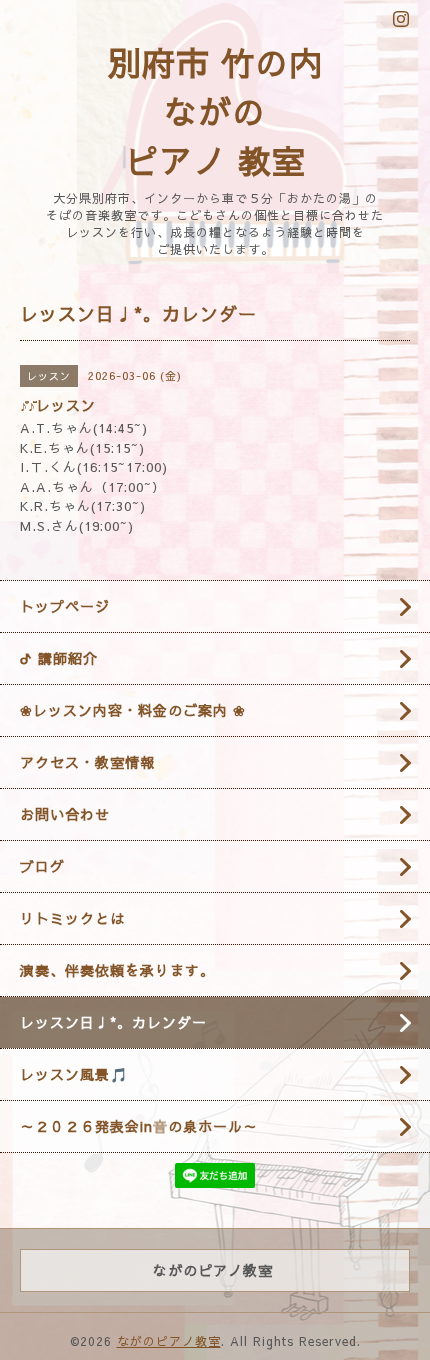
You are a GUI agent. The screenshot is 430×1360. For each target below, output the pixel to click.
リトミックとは (72, 918)
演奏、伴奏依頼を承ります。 (117, 970)
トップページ (65, 606)
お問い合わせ (65, 814)
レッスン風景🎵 (74, 1074)
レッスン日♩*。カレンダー (113, 1022)
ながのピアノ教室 (169, 1341)
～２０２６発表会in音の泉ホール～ (139, 1126)
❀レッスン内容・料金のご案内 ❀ (133, 710)
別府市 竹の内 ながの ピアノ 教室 (215, 111)
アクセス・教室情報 (87, 762)
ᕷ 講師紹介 (59, 658)
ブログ (42, 866)
